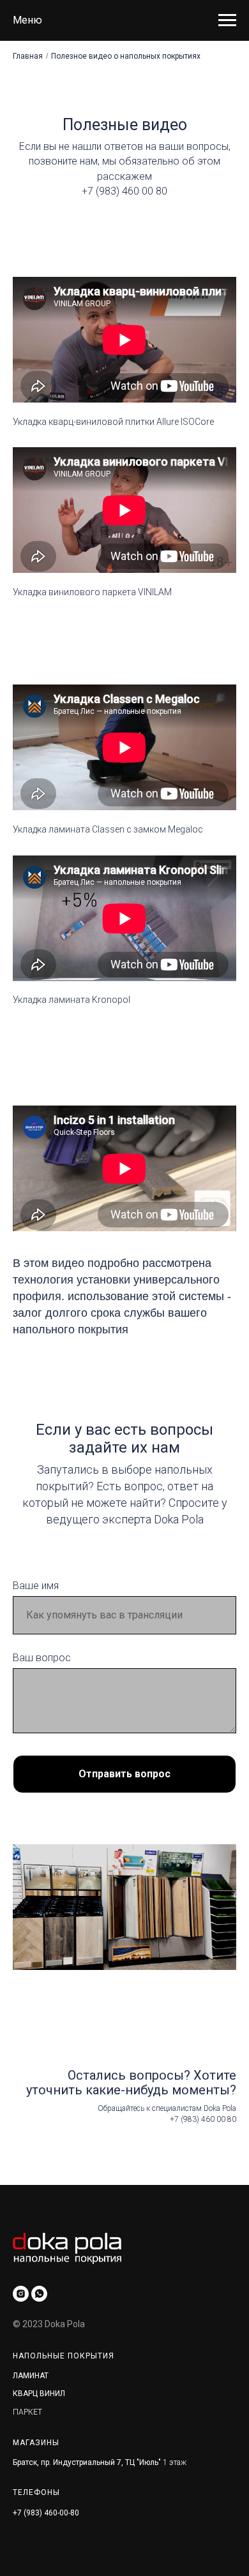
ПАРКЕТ (27, 2412)
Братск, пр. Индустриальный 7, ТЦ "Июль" (87, 2462)
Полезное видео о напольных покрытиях (126, 56)
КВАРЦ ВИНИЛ (39, 2394)
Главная (28, 56)
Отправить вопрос (124, 1774)
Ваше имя (36, 1586)
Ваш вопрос (42, 1658)
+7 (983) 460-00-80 (46, 2513)
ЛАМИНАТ (31, 2376)
